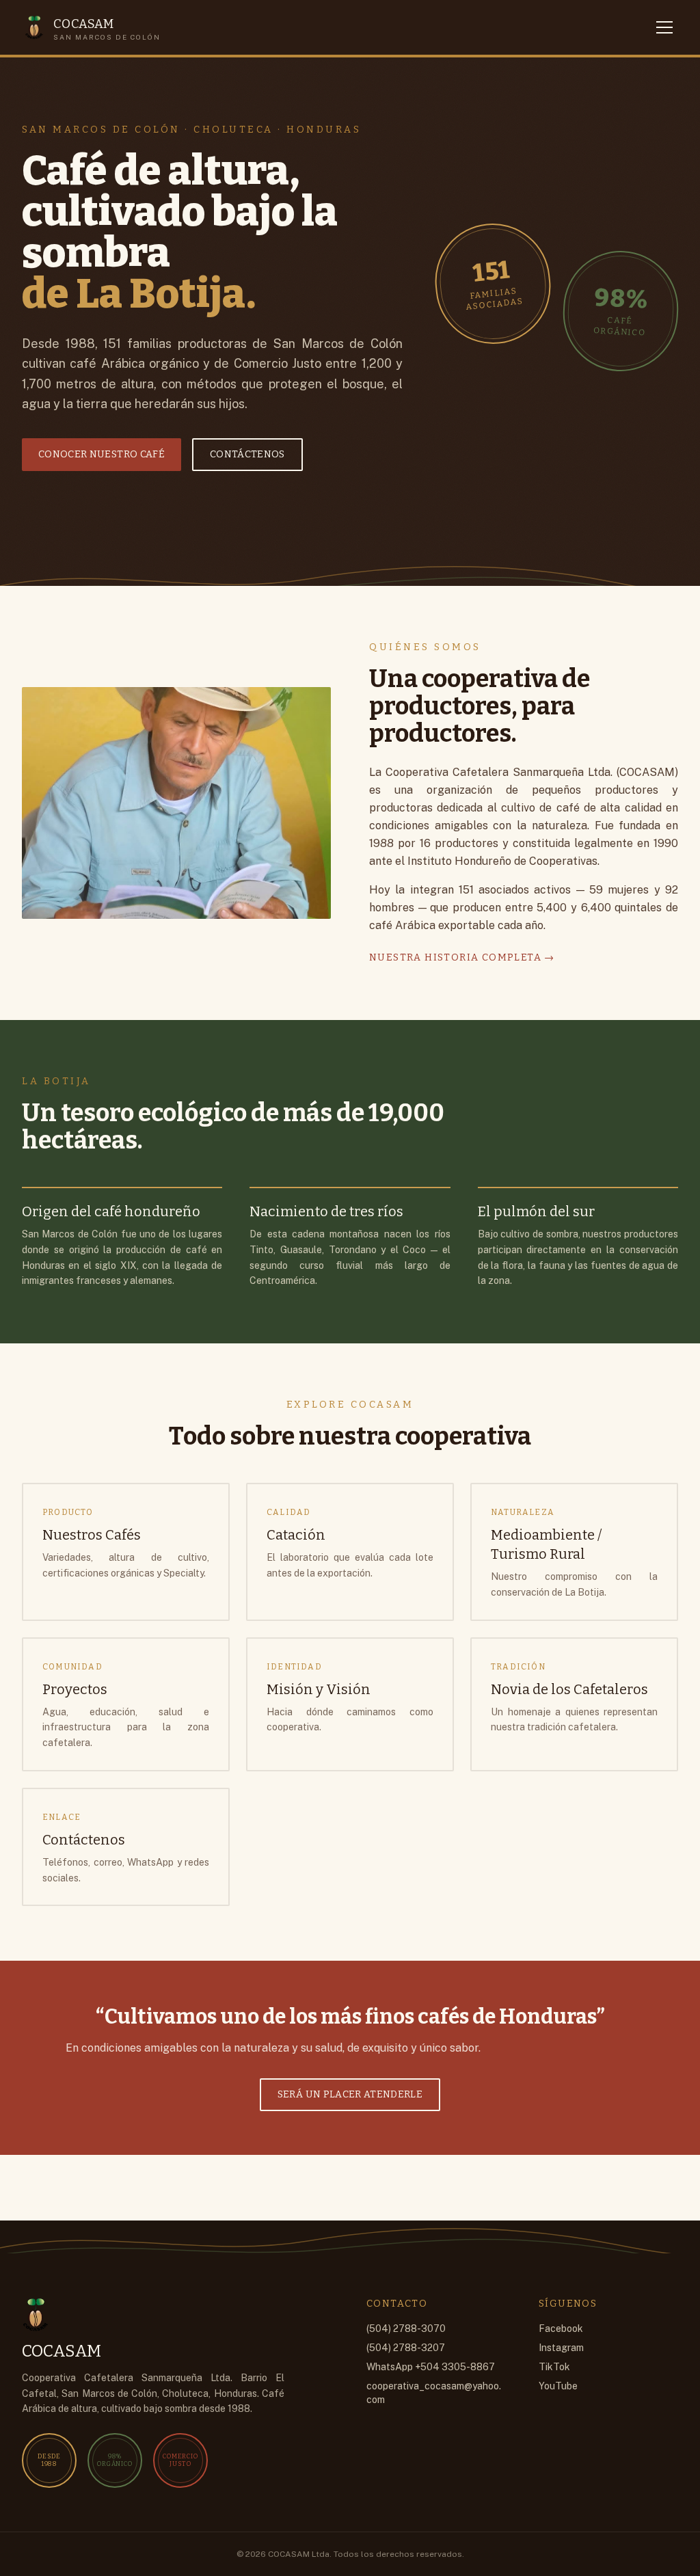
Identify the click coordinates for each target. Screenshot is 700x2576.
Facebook (561, 2329)
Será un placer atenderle (350, 2094)
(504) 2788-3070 (406, 2329)
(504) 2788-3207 (406, 2348)
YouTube (558, 2386)
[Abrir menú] (664, 27)
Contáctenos (247, 454)
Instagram (561, 2348)
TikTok (554, 2367)
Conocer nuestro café (102, 454)
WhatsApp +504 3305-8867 (431, 2367)
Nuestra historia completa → (462, 957)
